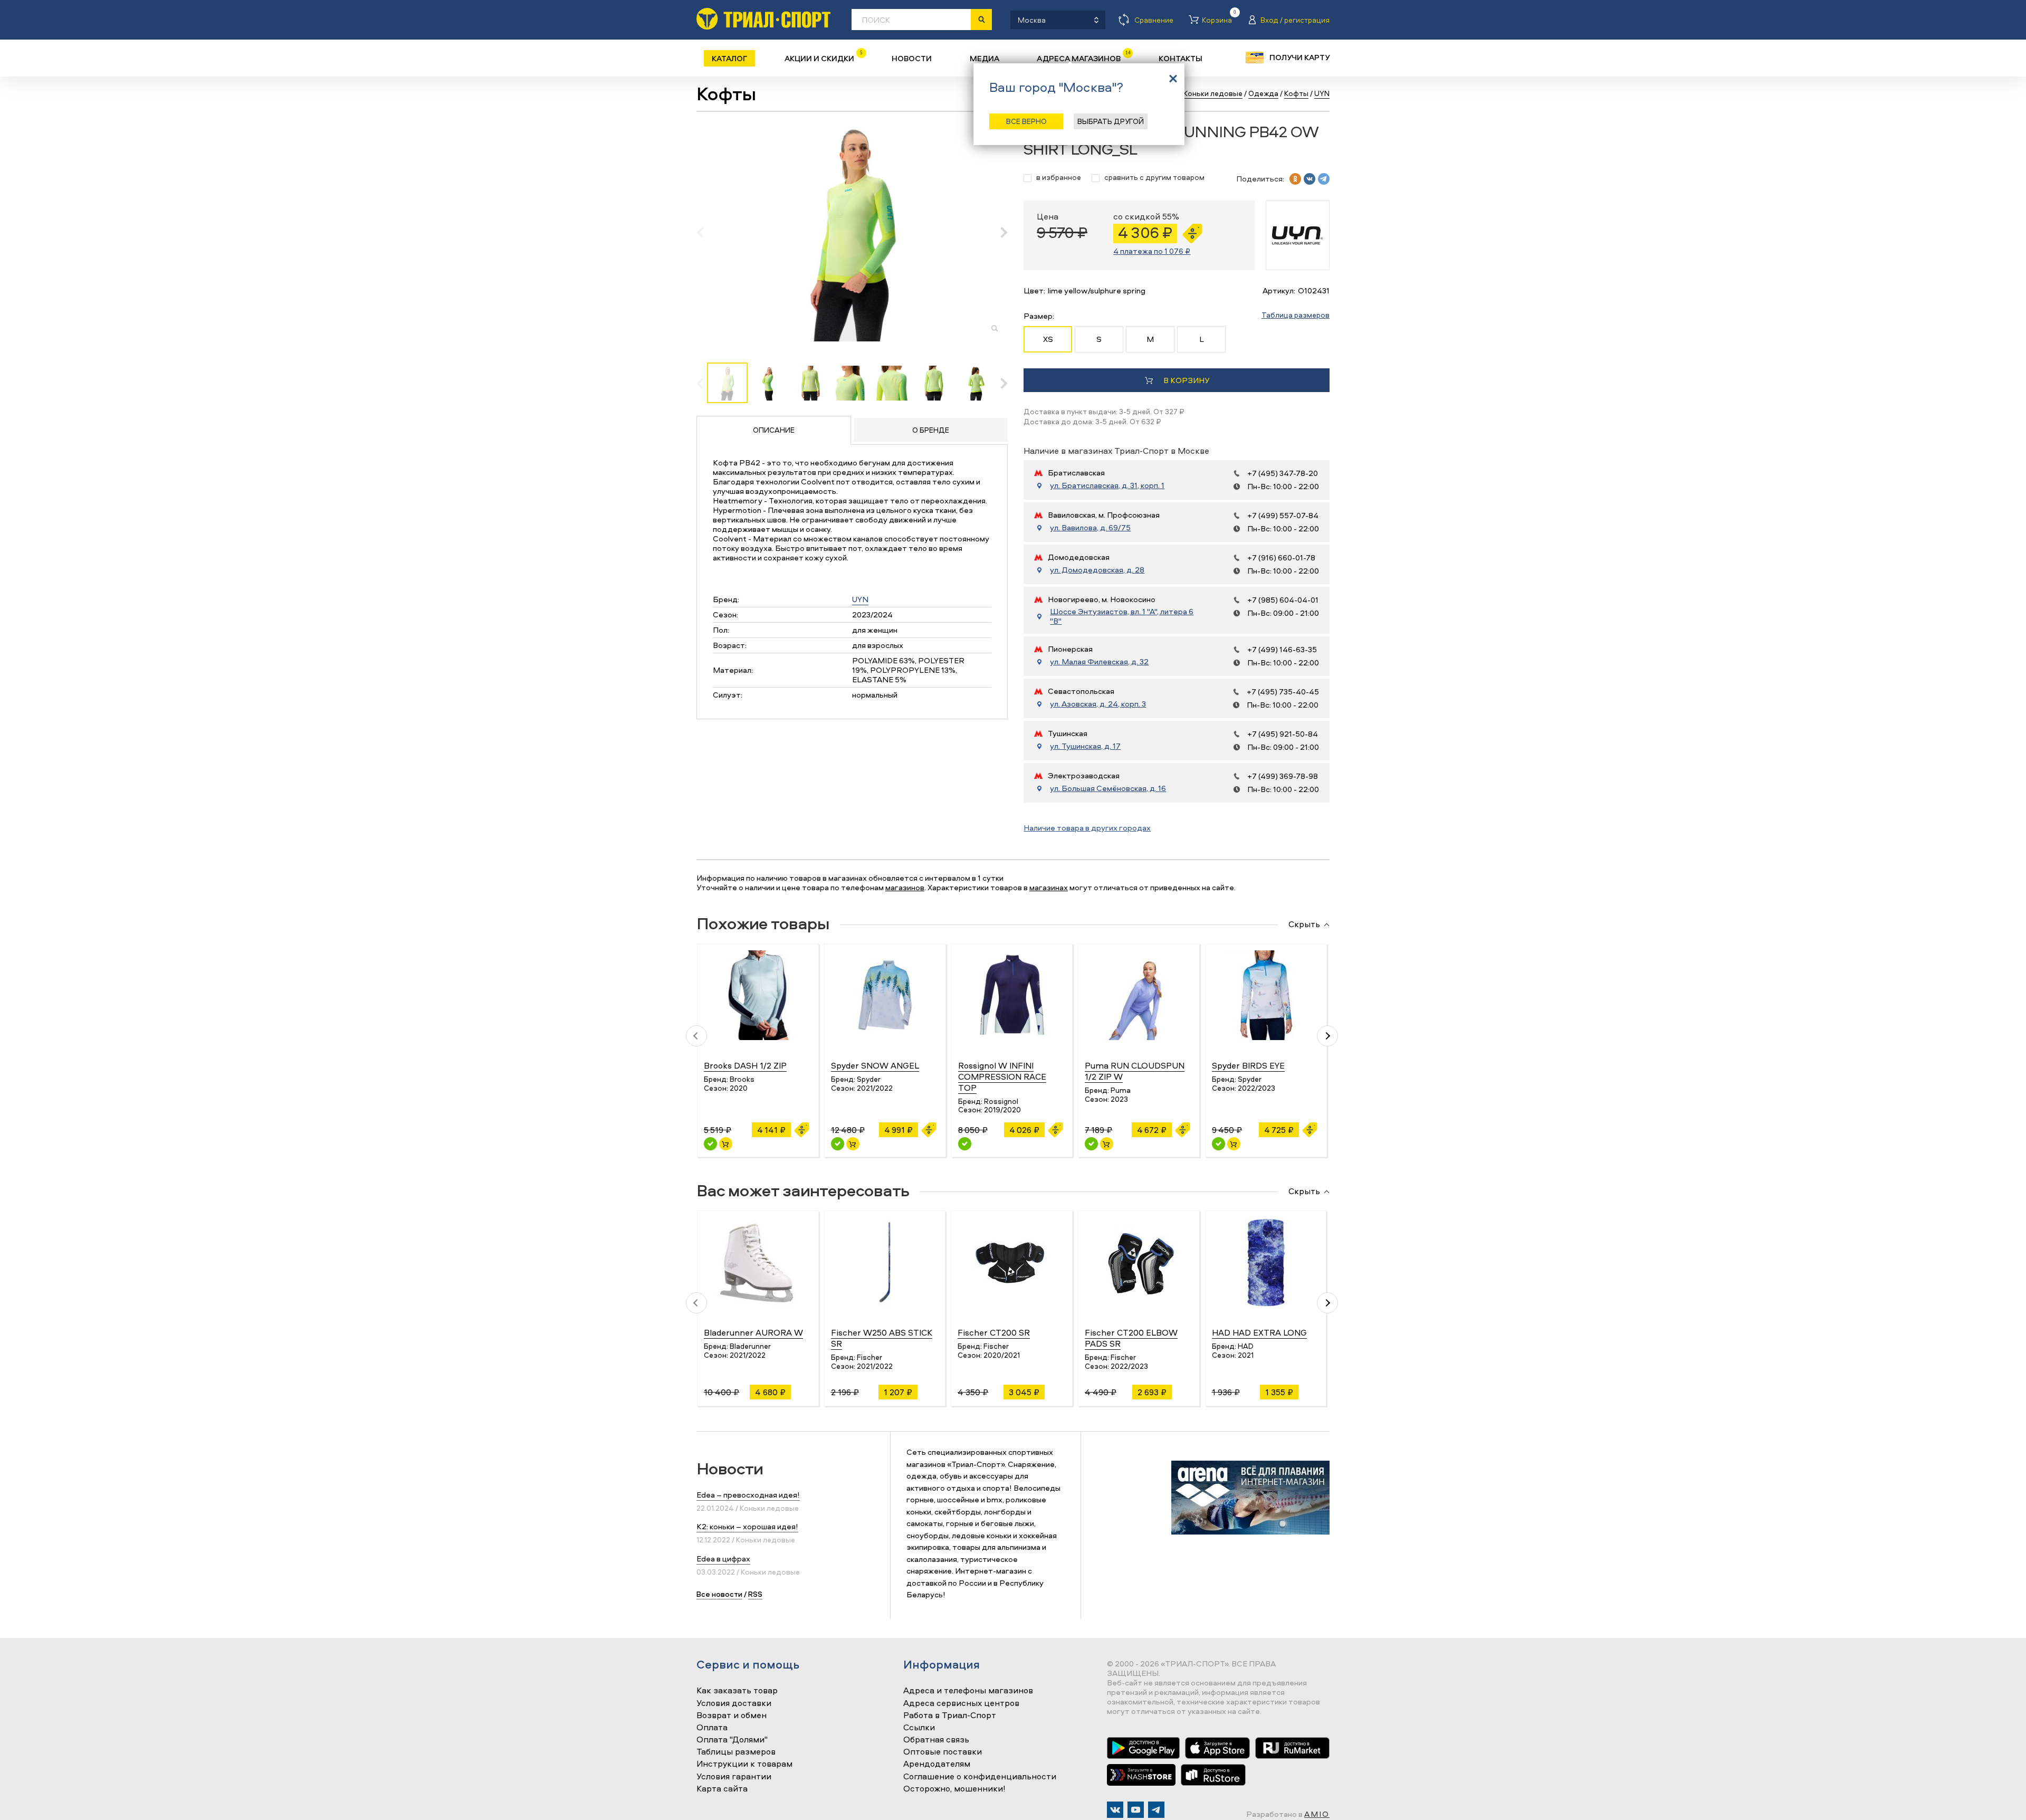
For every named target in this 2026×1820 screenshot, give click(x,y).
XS (1048, 339)
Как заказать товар (737, 1691)
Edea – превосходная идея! (748, 1495)
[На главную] (763, 19)
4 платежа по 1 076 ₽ (1152, 251)
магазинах (1049, 887)
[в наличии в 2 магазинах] (1091, 1144)
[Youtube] (1136, 1810)
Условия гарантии (734, 1777)
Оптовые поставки (943, 1752)
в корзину (1186, 380)
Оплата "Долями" (732, 1740)
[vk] (1310, 179)
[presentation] (706, 232)
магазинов (905, 887)
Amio (1317, 1814)
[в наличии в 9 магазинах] (838, 1144)
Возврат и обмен (732, 1716)
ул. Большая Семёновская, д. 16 (1108, 788)
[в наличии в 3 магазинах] (710, 1144)
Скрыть (1304, 925)
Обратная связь (936, 1740)
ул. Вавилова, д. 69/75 (1090, 528)
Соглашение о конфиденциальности (980, 1777)
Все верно (1026, 121)
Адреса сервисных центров (961, 1703)
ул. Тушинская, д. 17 (1085, 746)
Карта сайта (722, 1789)
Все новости (719, 1594)
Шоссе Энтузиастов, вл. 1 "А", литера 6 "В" (1122, 616)
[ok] (1295, 179)
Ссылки (919, 1728)
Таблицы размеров (736, 1752)
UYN (860, 599)
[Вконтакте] (1115, 1810)
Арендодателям (937, 1764)
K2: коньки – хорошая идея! (747, 1526)
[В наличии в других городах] (965, 1144)
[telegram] (1324, 179)
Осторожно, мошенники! (954, 1789)
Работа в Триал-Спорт (950, 1716)
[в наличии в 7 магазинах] (1219, 1144)
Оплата (712, 1728)
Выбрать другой (1111, 121)
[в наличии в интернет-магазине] (726, 1144)
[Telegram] (1156, 1810)
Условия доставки (734, 1703)
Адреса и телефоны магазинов (968, 1691)
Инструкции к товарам (744, 1764)
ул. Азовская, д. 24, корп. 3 (1098, 704)
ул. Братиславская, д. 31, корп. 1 (1107, 485)
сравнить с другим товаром (1154, 178)
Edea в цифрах (723, 1559)
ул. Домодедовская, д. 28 (1097, 570)
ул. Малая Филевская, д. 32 (1099, 662)
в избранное (1059, 178)
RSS (755, 1594)
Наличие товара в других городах (1087, 828)
